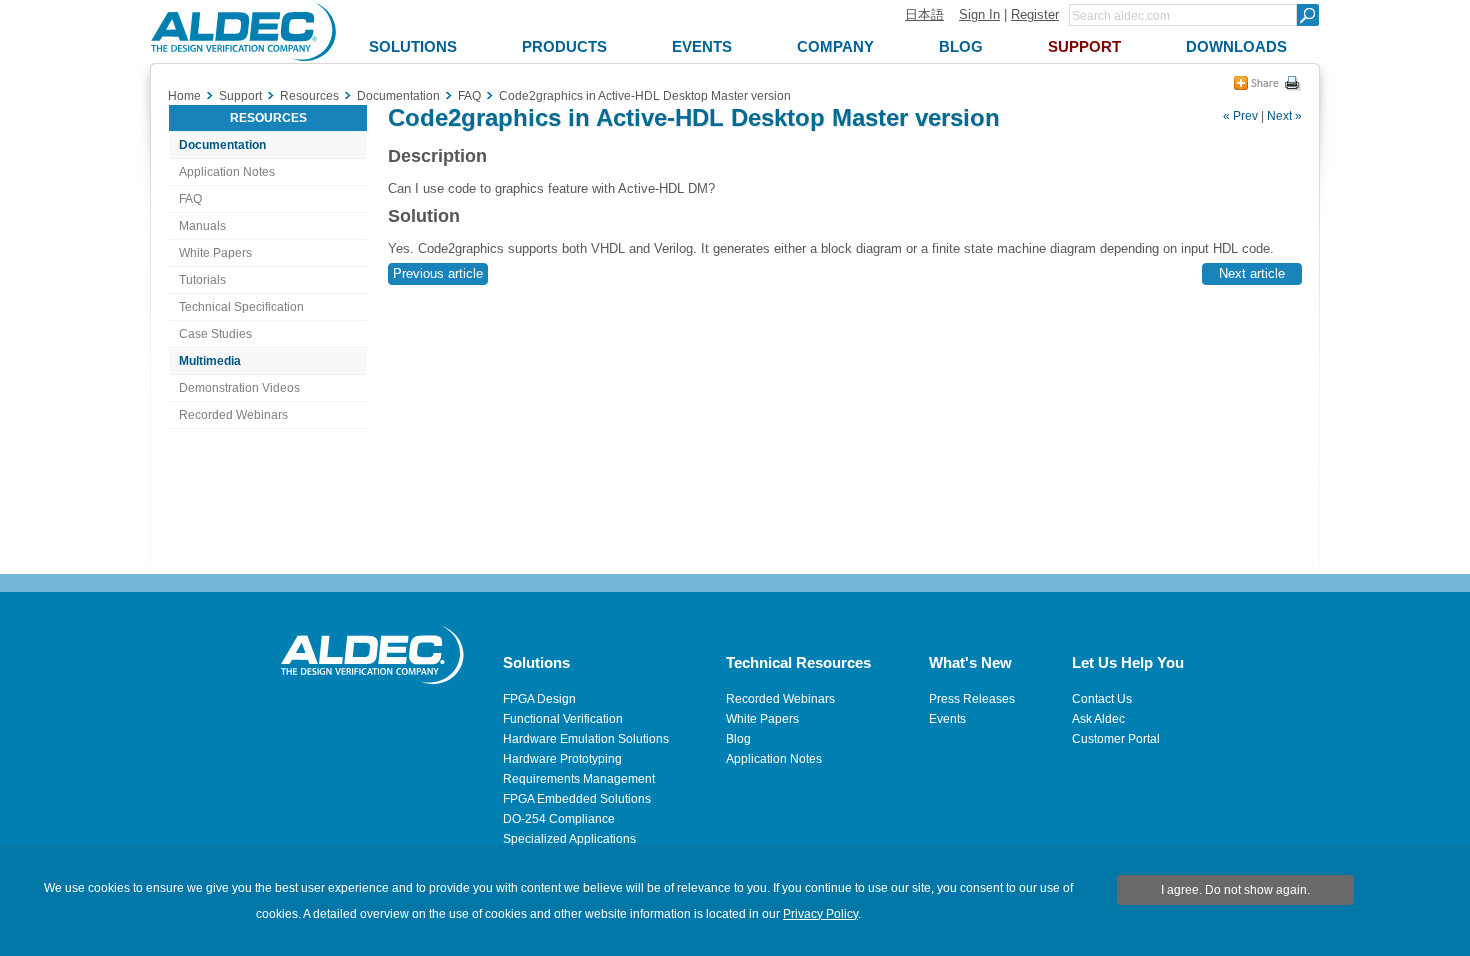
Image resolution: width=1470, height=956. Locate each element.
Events (947, 719)
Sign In (979, 14)
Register (1035, 14)
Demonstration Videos (239, 388)
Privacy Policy (820, 914)
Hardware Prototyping (562, 759)
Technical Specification (241, 307)
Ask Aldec (1098, 719)
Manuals (202, 226)
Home (184, 96)
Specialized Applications (569, 839)
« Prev (1240, 116)
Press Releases (972, 699)
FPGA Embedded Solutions (577, 799)
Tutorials (202, 280)
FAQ (190, 199)
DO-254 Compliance (559, 819)
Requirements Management (579, 779)
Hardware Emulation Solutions (586, 739)
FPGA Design (539, 699)
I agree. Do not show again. (1235, 890)
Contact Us (1102, 699)
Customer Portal (1116, 739)
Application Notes (227, 172)
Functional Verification (563, 719)
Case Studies (215, 334)
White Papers (215, 253)
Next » (1284, 116)
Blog (738, 739)
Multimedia (210, 361)
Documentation (222, 145)
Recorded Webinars (233, 415)
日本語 (924, 14)
